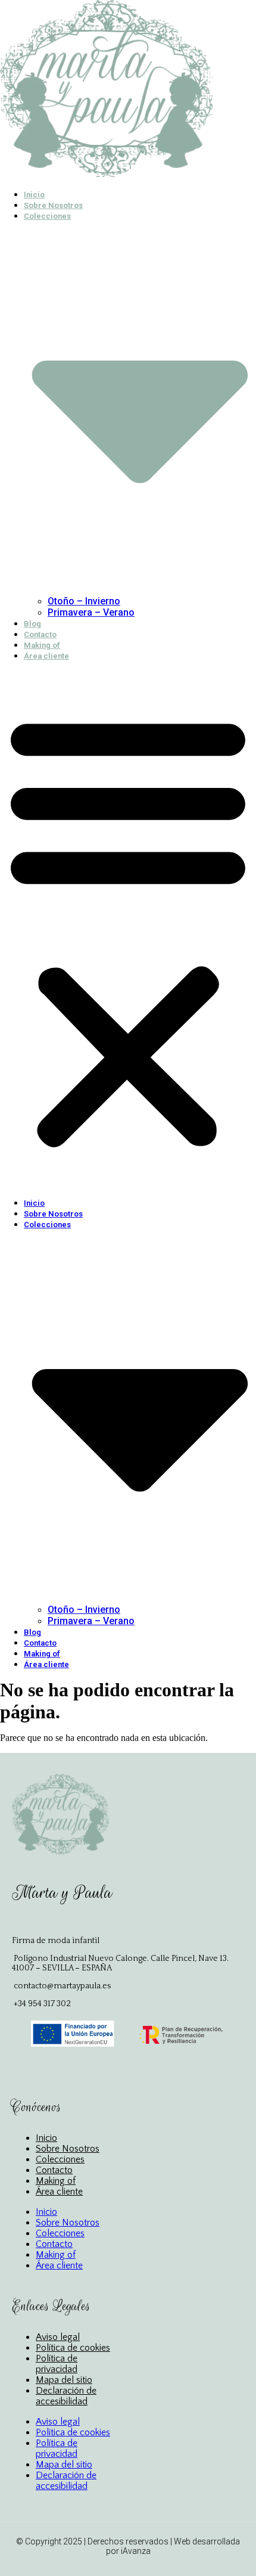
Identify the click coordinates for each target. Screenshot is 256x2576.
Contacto (40, 634)
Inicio (34, 195)
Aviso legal (58, 2337)
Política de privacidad (57, 2364)
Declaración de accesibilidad (66, 2396)
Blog (32, 624)
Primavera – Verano (91, 612)
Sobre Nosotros (53, 205)
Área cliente (46, 656)
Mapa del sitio (64, 2380)
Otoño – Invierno (84, 601)
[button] (128, 929)
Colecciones (60, 2159)
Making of (42, 645)
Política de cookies (73, 2348)
